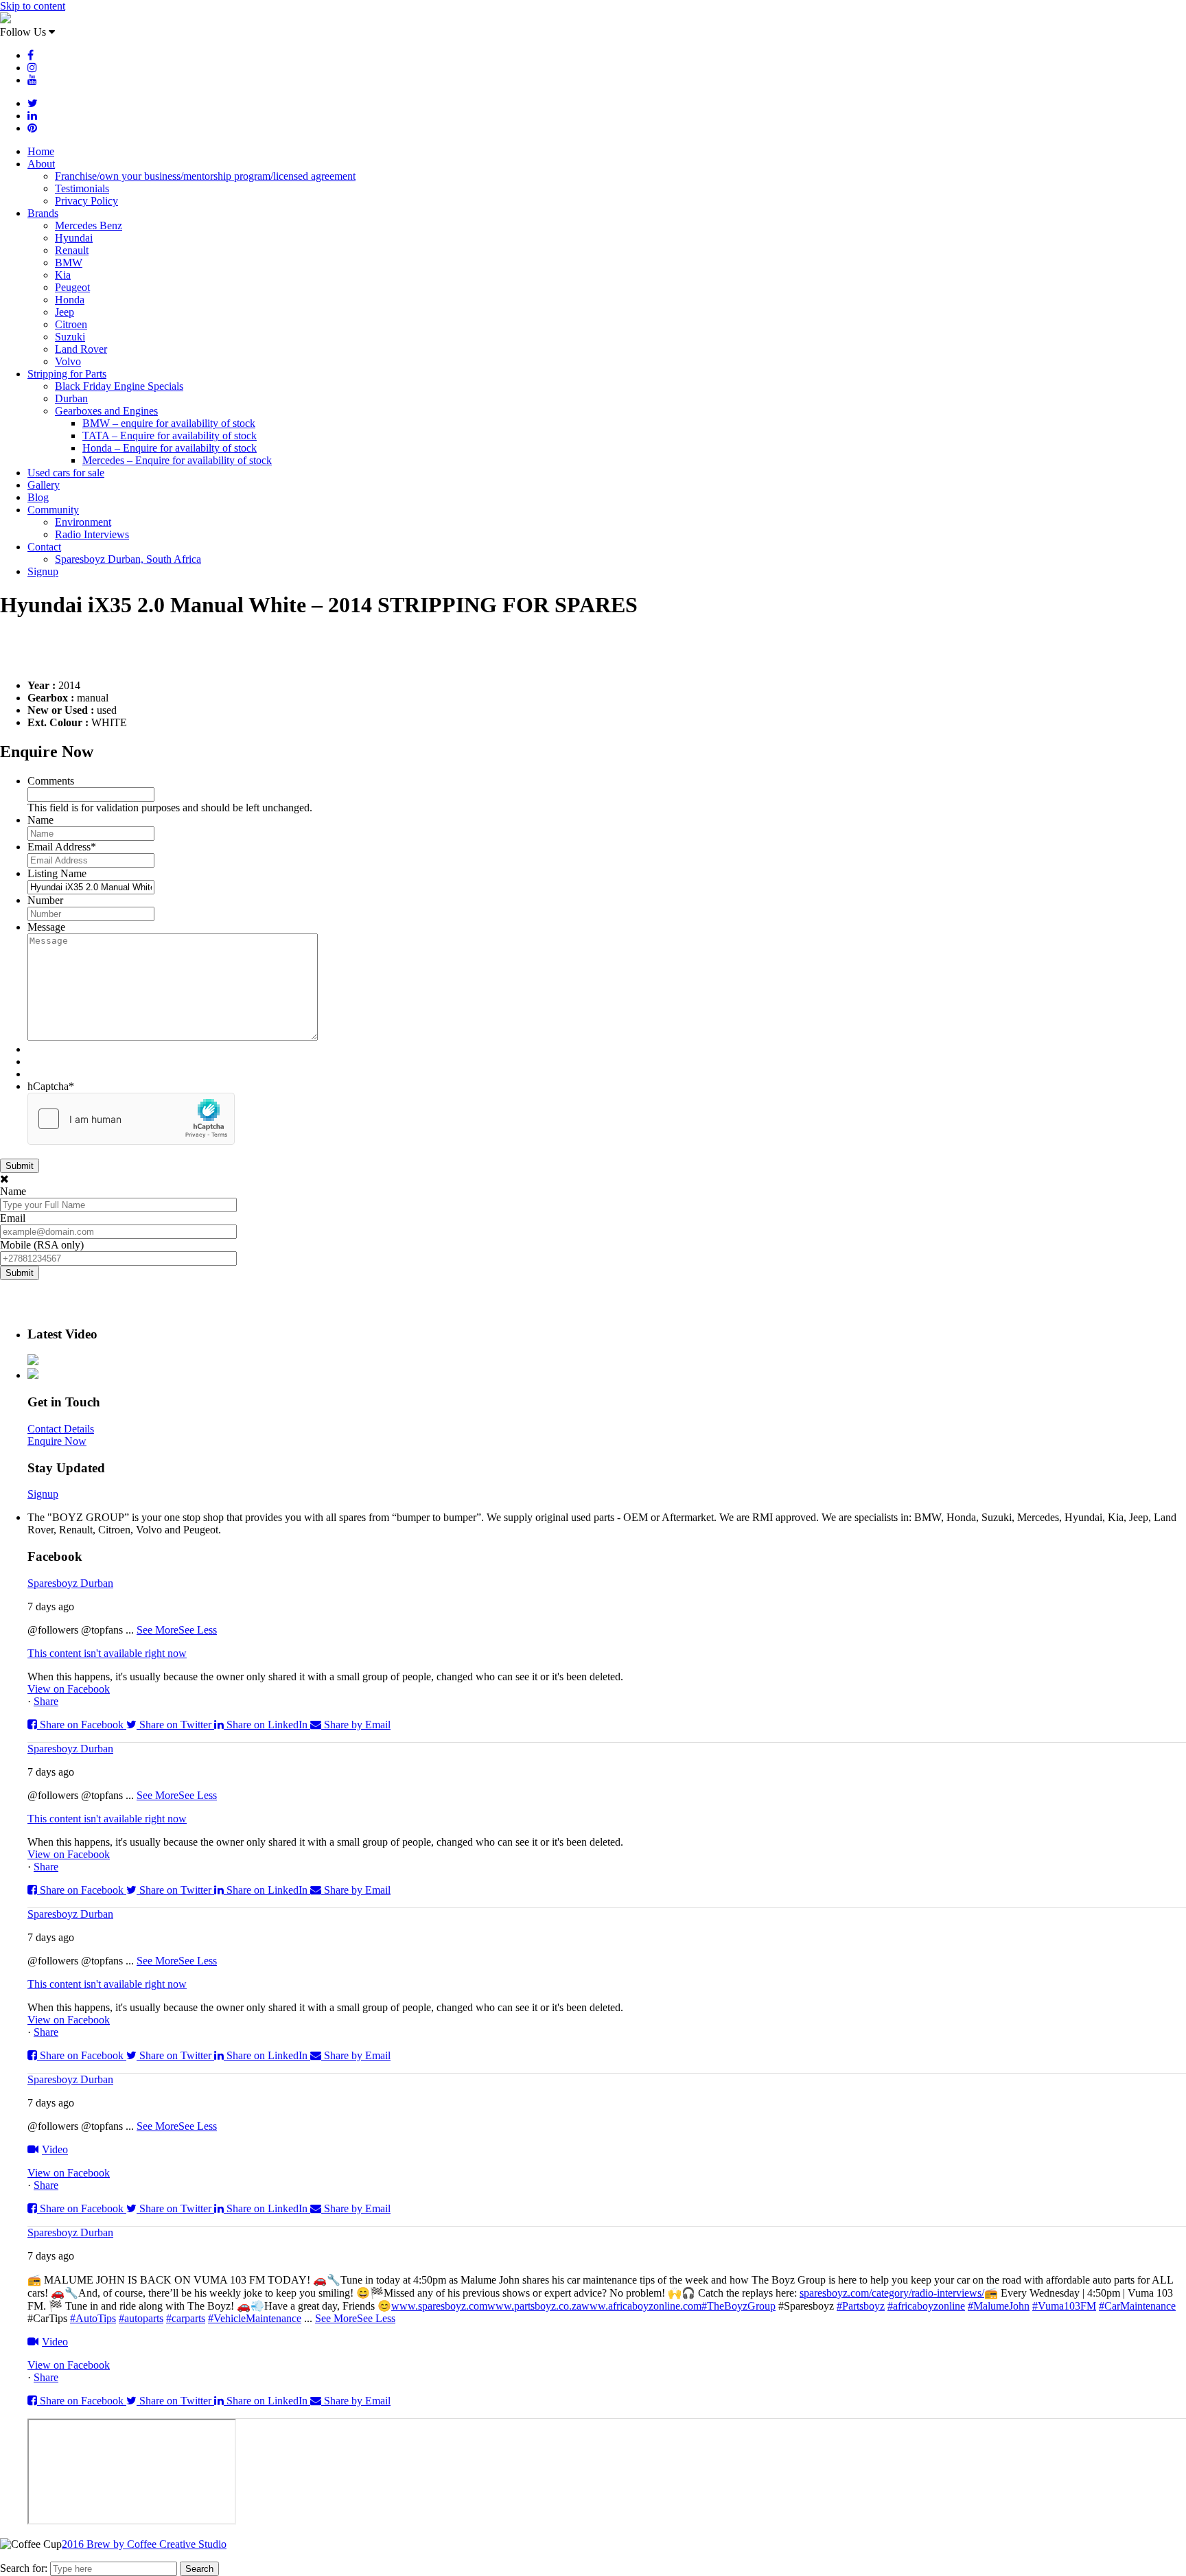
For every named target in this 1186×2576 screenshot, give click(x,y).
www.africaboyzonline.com (641, 2306)
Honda (70, 300)
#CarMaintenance (1137, 2306)
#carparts (186, 2318)
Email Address (62, 847)
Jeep (65, 312)
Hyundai (74, 238)
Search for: (24, 2568)
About (41, 164)
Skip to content (33, 6)
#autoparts (141, 2318)
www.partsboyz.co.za (534, 2306)
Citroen (71, 324)
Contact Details (61, 1429)
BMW (69, 263)
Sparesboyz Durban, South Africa (128, 559)
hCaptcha (51, 1086)
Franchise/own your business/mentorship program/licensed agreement (205, 176)
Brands (43, 213)
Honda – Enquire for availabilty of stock (170, 448)
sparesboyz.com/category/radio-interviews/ (892, 2293)
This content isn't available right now (107, 1653)
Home (41, 151)
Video (55, 2149)
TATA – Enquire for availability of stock (170, 436)
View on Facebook (69, 1689)
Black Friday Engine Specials (119, 386)
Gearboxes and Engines (106, 411)
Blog (38, 497)
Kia (63, 275)
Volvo (68, 361)
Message (46, 927)
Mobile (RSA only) (42, 1245)
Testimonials (82, 188)
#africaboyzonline (926, 2306)
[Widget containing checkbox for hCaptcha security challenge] (131, 1119)
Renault (72, 250)
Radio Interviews (92, 534)
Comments (51, 781)
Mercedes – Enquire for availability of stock (177, 460)
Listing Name (57, 873)
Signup (43, 571)
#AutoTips (93, 2318)
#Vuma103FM (1064, 2306)
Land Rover (81, 349)
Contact (44, 547)
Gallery (44, 485)
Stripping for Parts (67, 374)
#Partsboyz (861, 2306)
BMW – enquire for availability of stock (169, 423)
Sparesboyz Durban (70, 1583)
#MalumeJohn (999, 2306)
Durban (71, 398)
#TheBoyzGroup (739, 2306)
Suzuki (70, 337)
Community (53, 510)
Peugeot (72, 287)
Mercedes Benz (89, 225)
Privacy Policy (86, 201)
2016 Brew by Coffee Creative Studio (144, 2544)
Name (40, 820)
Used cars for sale (66, 473)
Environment (83, 522)
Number (45, 900)
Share (46, 1701)
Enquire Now (57, 1441)
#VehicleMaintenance (255, 2318)
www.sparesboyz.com (439, 2306)
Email (13, 1218)
